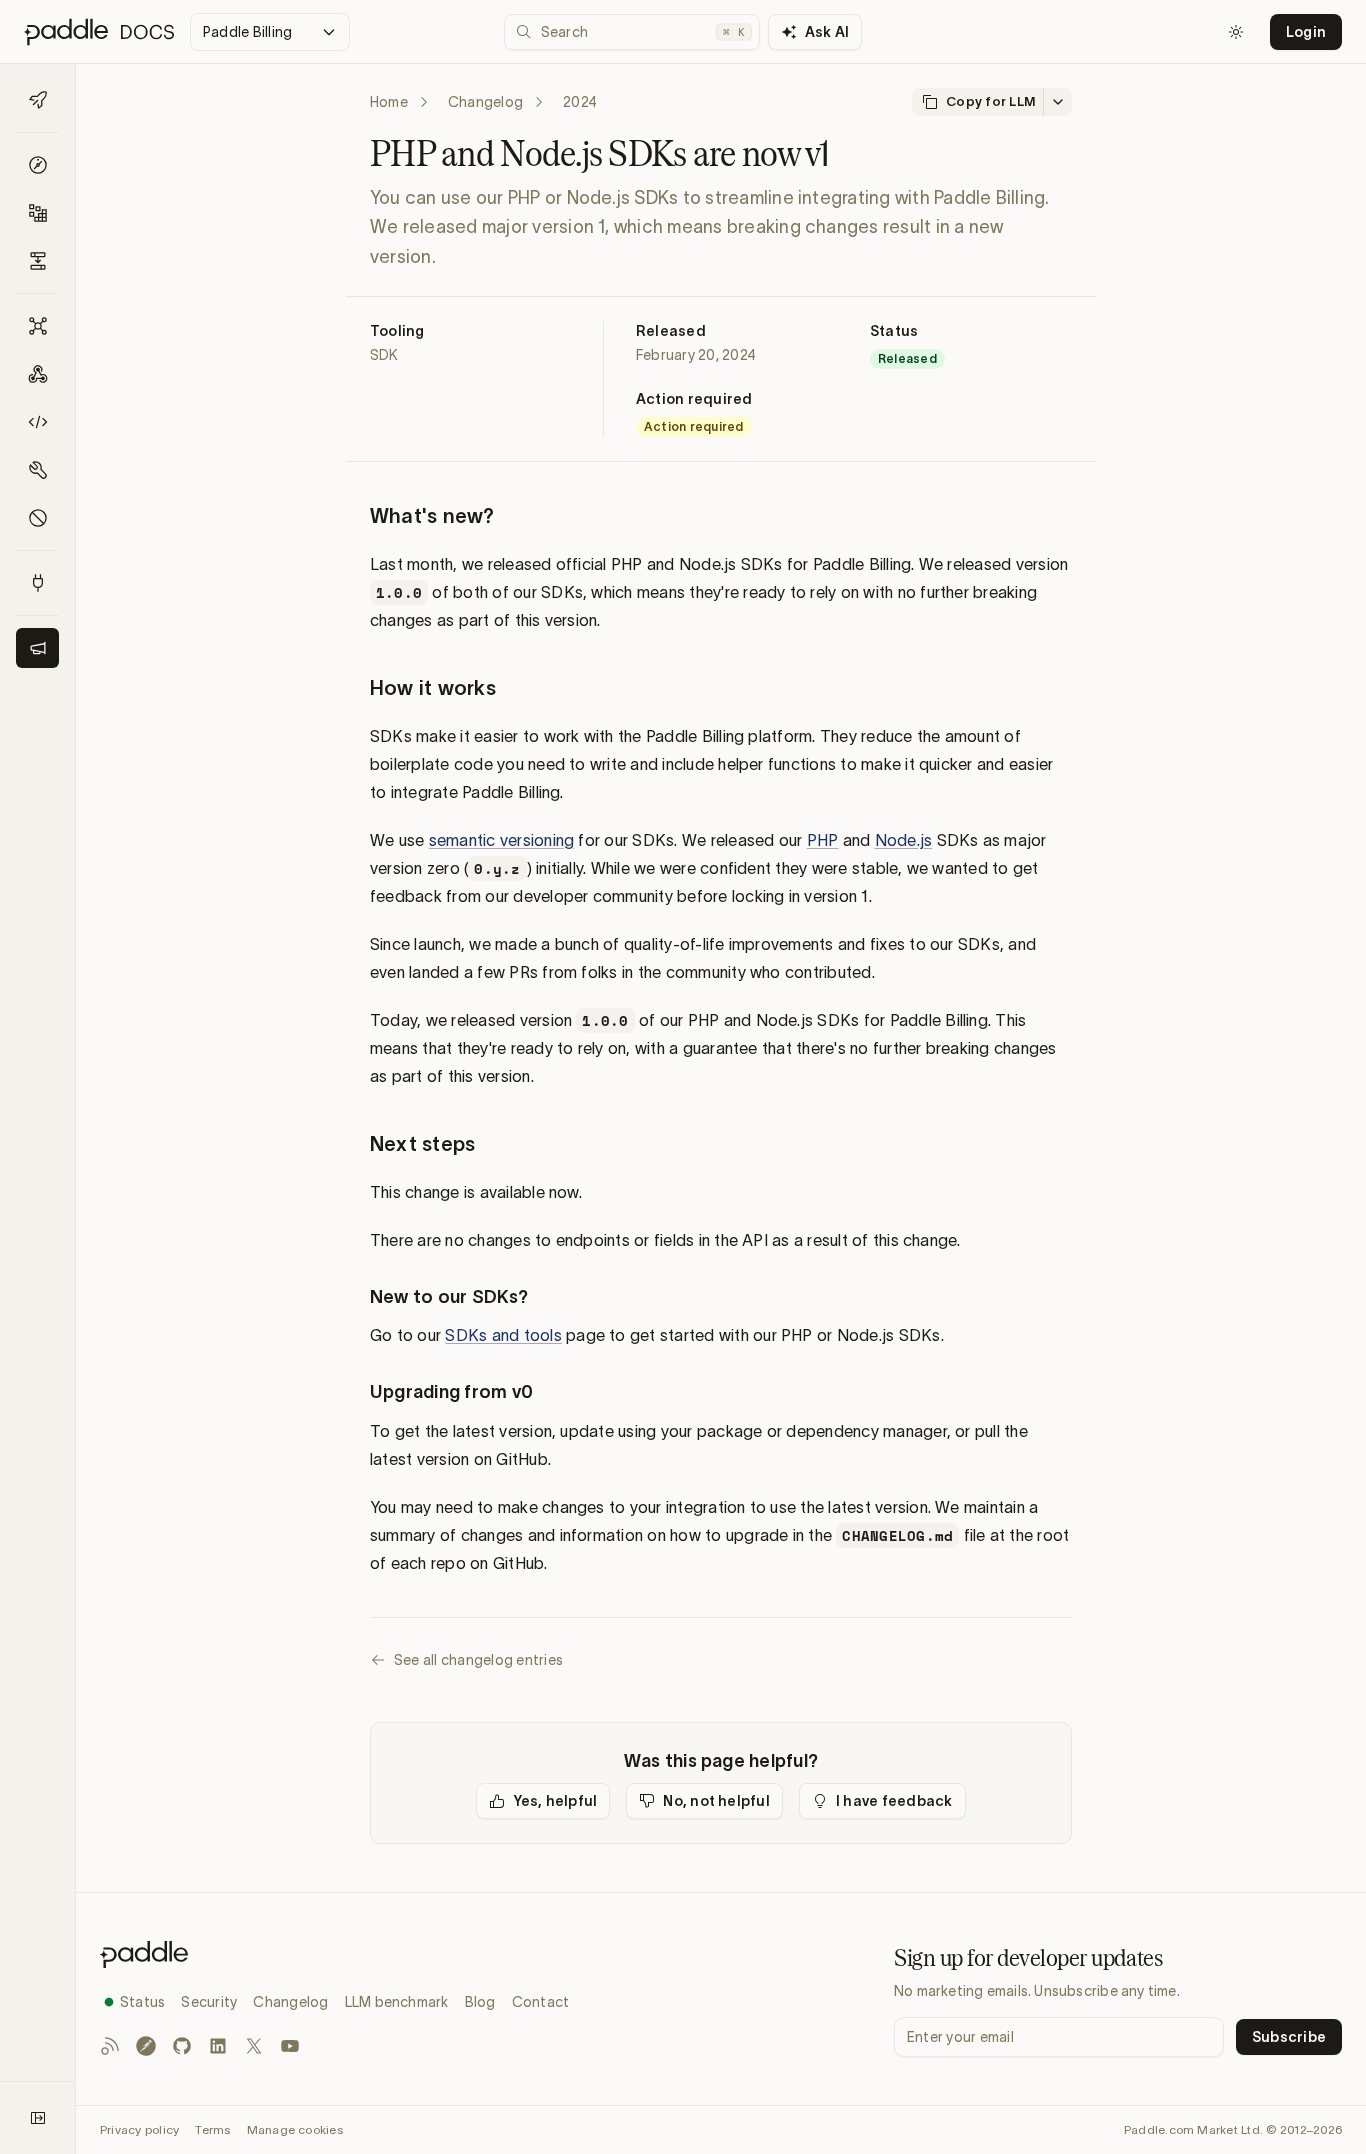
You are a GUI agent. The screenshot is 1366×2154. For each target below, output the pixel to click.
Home (389, 102)
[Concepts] (37, 165)
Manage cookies (295, 2129)
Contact (541, 2002)
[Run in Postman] (146, 2046)
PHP (823, 840)
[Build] (37, 213)
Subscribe (1289, 2037)
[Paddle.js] (37, 422)
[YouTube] (290, 2046)
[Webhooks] (37, 374)
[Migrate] (37, 261)
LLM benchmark (397, 2002)
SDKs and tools (503, 1335)
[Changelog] (37, 648)
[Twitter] (254, 2046)
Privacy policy (139, 2129)
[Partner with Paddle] (37, 583)
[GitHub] (182, 2046)
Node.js (904, 840)
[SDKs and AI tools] (37, 470)
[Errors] (37, 518)
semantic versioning (502, 840)
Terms (212, 2129)
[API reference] (37, 326)
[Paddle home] (334, 1954)
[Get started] (37, 100)
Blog (480, 2002)
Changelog (485, 102)
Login (1306, 32)
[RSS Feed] (110, 2046)
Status (142, 2002)
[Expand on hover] (38, 2118)
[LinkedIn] (218, 2046)
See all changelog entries (478, 1660)
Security (209, 2002)
